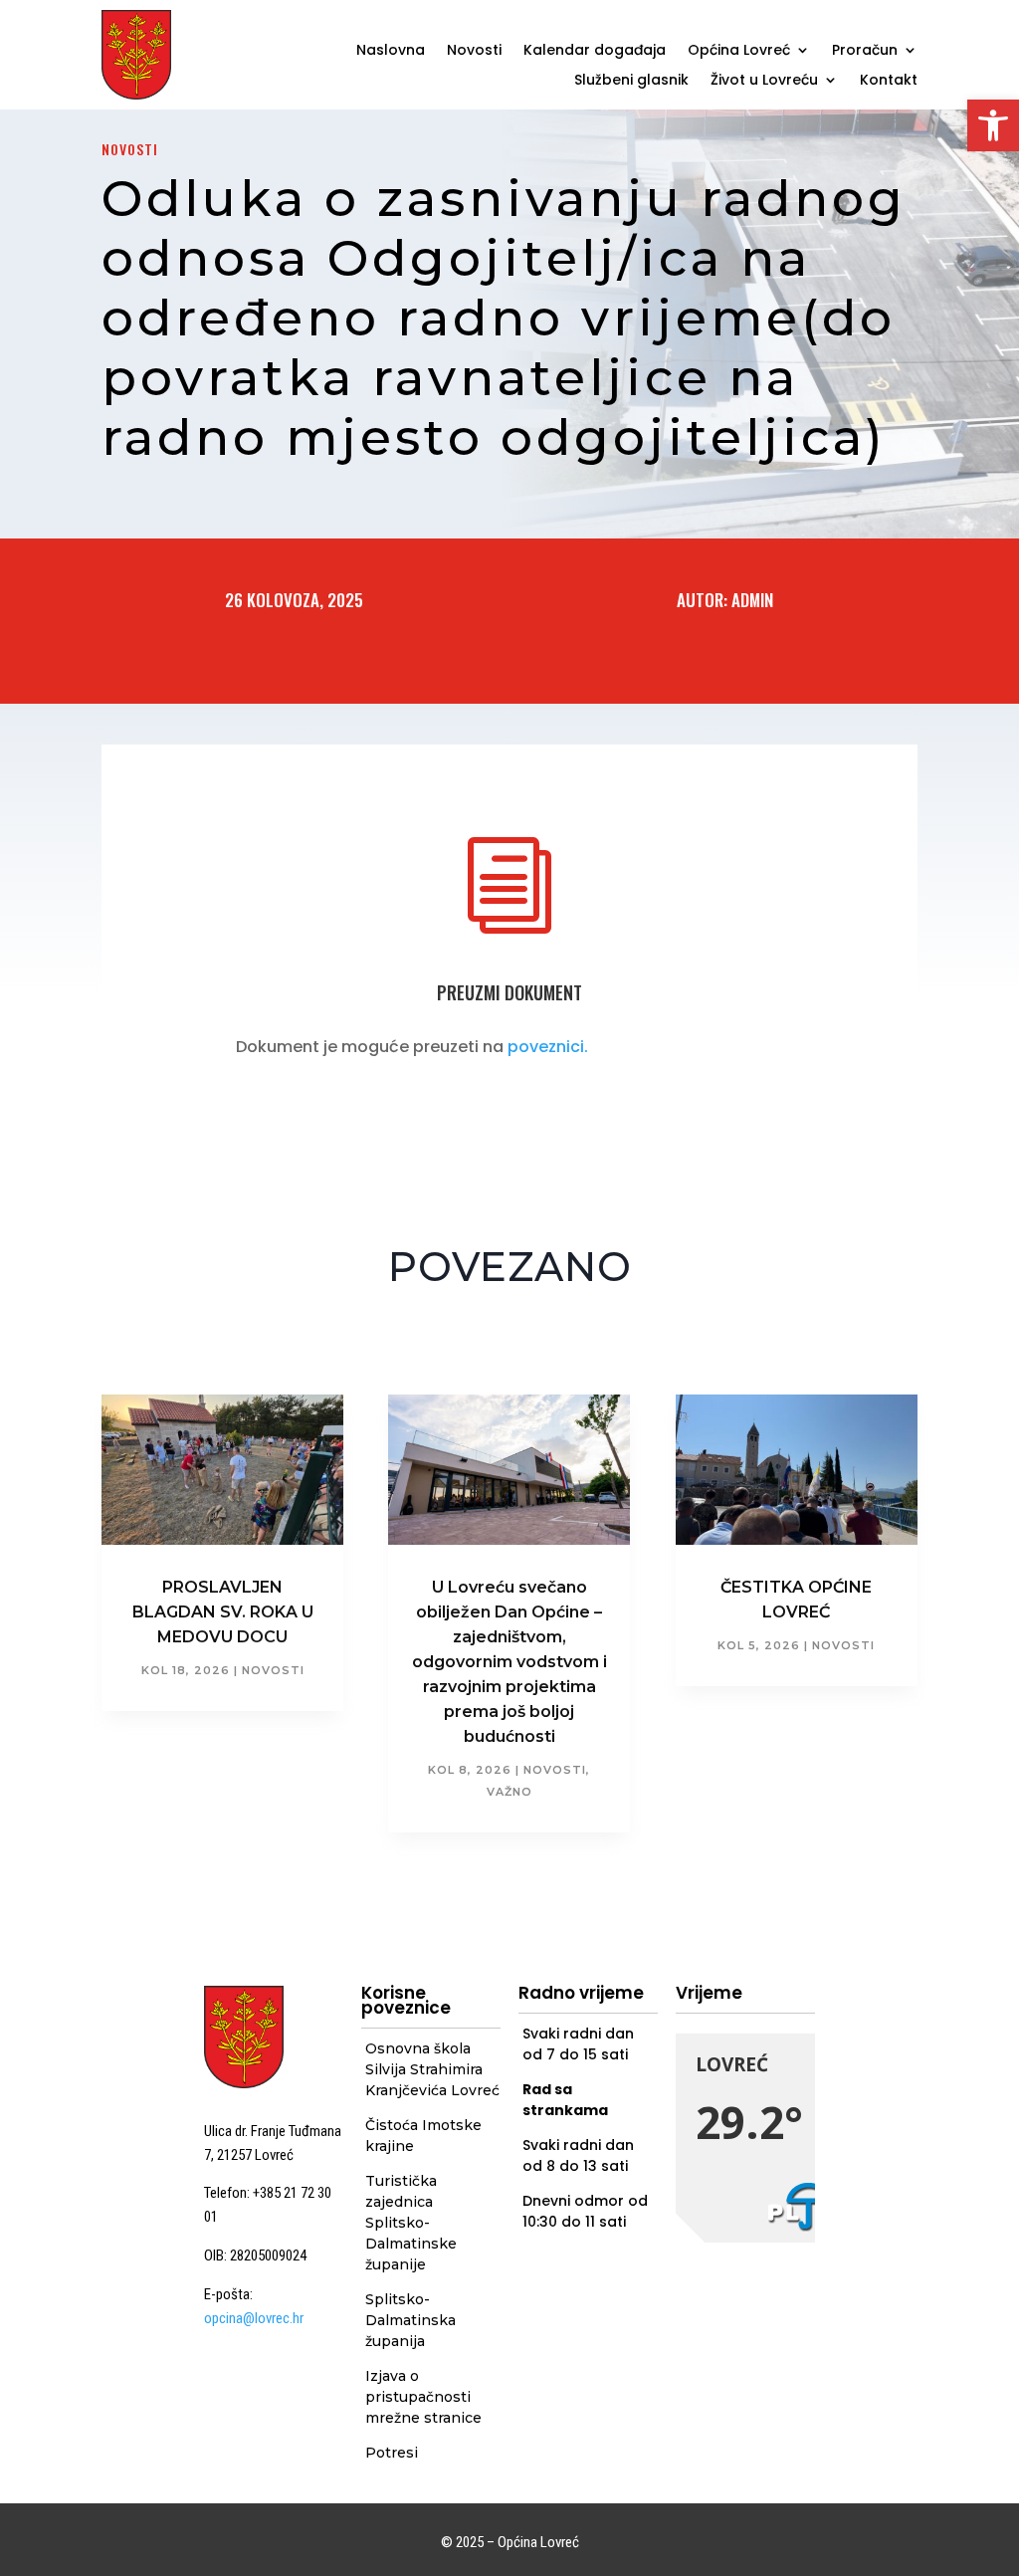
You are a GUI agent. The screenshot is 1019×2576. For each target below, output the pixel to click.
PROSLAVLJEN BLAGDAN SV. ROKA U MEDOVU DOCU (223, 1612)
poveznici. (548, 1047)
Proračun (865, 51)
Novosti (474, 51)
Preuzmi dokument (509, 992)
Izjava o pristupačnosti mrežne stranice (423, 2397)
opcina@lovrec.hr (254, 2318)
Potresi (392, 2453)
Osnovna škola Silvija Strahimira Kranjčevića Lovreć (432, 2069)
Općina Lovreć (739, 51)
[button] (993, 125)
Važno (509, 1792)
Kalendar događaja (595, 51)
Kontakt (889, 81)
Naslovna (391, 51)
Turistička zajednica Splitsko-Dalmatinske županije (411, 2223)
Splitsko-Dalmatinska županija (410, 2320)
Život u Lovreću (764, 81)
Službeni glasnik (631, 81)
